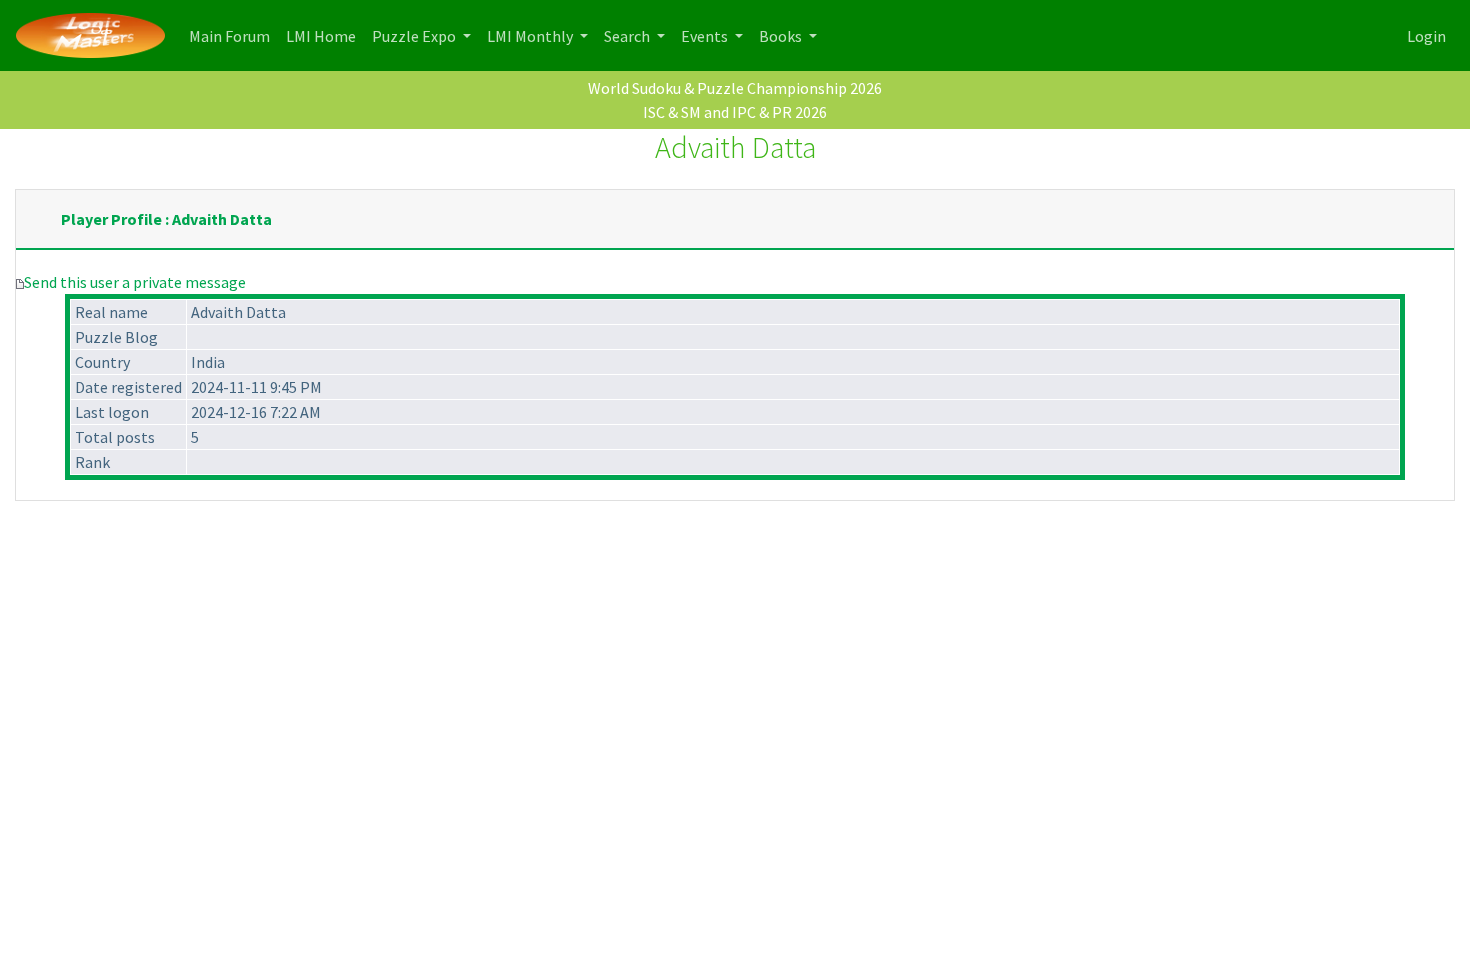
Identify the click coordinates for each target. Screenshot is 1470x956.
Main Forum (233, 35)
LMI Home (325, 35)
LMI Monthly (531, 36)
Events (706, 36)
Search (628, 36)
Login (1426, 36)
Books (782, 36)
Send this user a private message (135, 282)
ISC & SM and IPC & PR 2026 (735, 112)
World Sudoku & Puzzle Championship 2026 (735, 88)
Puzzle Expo (415, 36)
